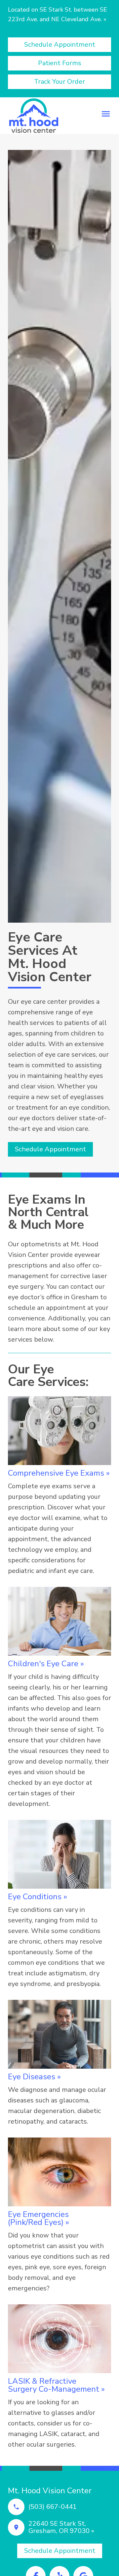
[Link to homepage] (34, 116)
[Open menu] (106, 114)
